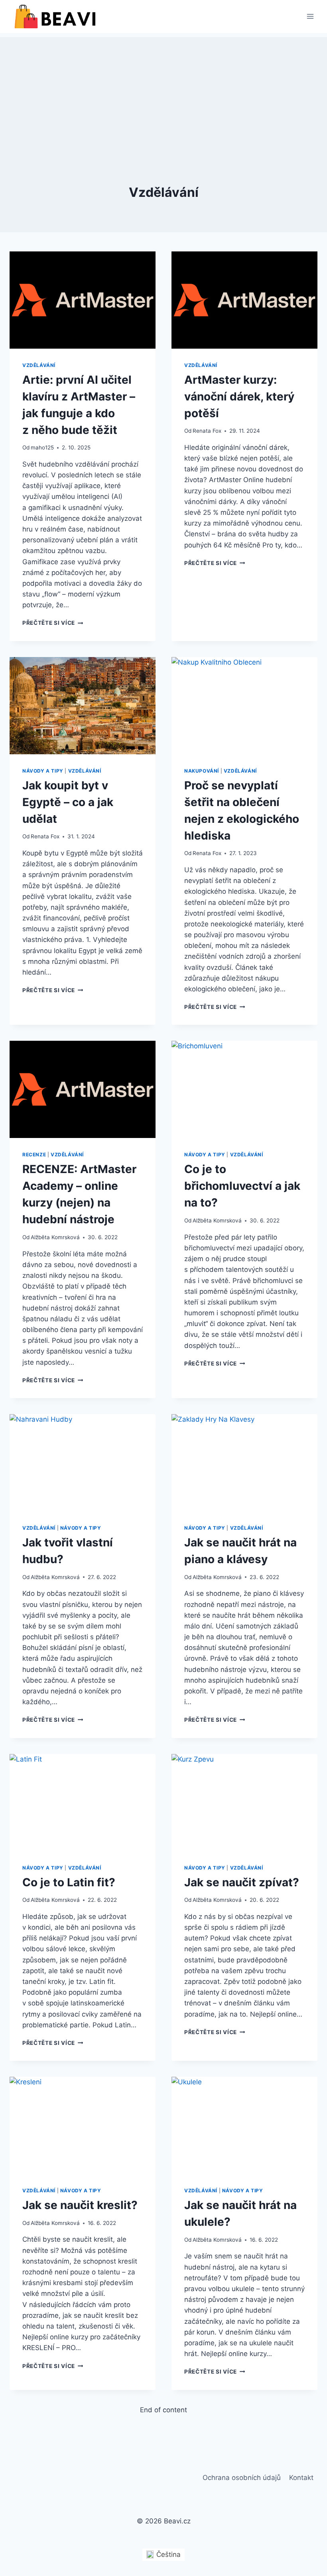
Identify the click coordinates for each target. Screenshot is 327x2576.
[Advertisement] (163, 93)
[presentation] (83, 300)
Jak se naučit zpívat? (242, 1882)
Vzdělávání (39, 365)
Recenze (34, 1155)
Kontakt (301, 2478)
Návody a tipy (43, 771)
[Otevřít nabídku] (310, 17)
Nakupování (202, 771)
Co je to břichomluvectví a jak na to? (242, 1186)
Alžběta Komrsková (55, 1237)
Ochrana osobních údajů (242, 2478)
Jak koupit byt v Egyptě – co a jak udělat (68, 802)
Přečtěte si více (53, 623)
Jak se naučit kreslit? (80, 2205)
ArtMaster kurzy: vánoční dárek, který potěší (239, 396)
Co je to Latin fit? (69, 1882)
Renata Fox (207, 431)
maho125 (42, 447)
